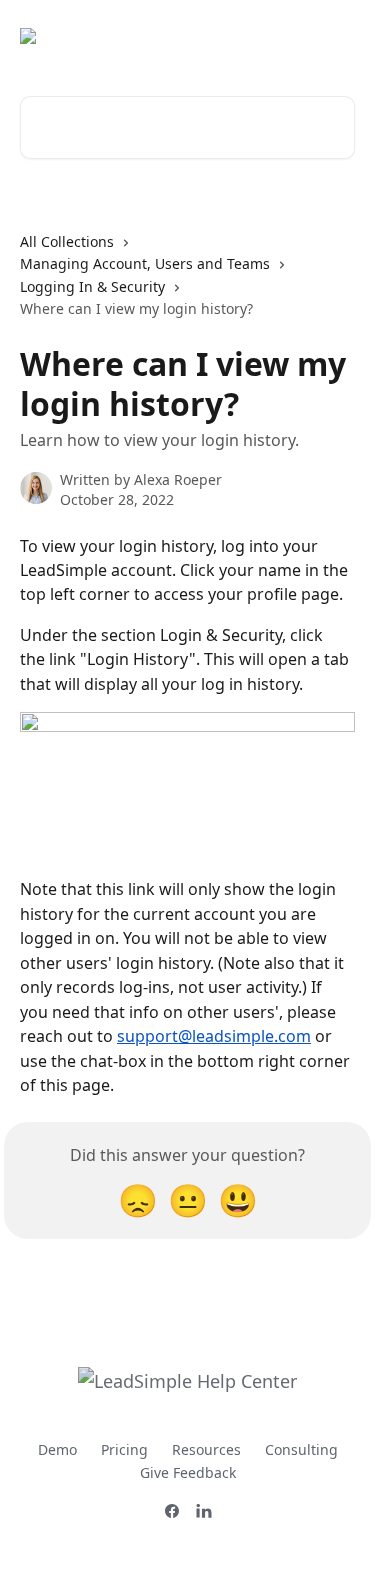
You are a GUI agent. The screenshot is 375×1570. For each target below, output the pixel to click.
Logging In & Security (92, 286)
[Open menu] (337, 36)
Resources (206, 1449)
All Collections (67, 241)
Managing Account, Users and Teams (145, 263)
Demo (57, 1449)
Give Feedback (188, 1472)
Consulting (301, 1449)
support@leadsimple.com (214, 1036)
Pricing (124, 1449)
